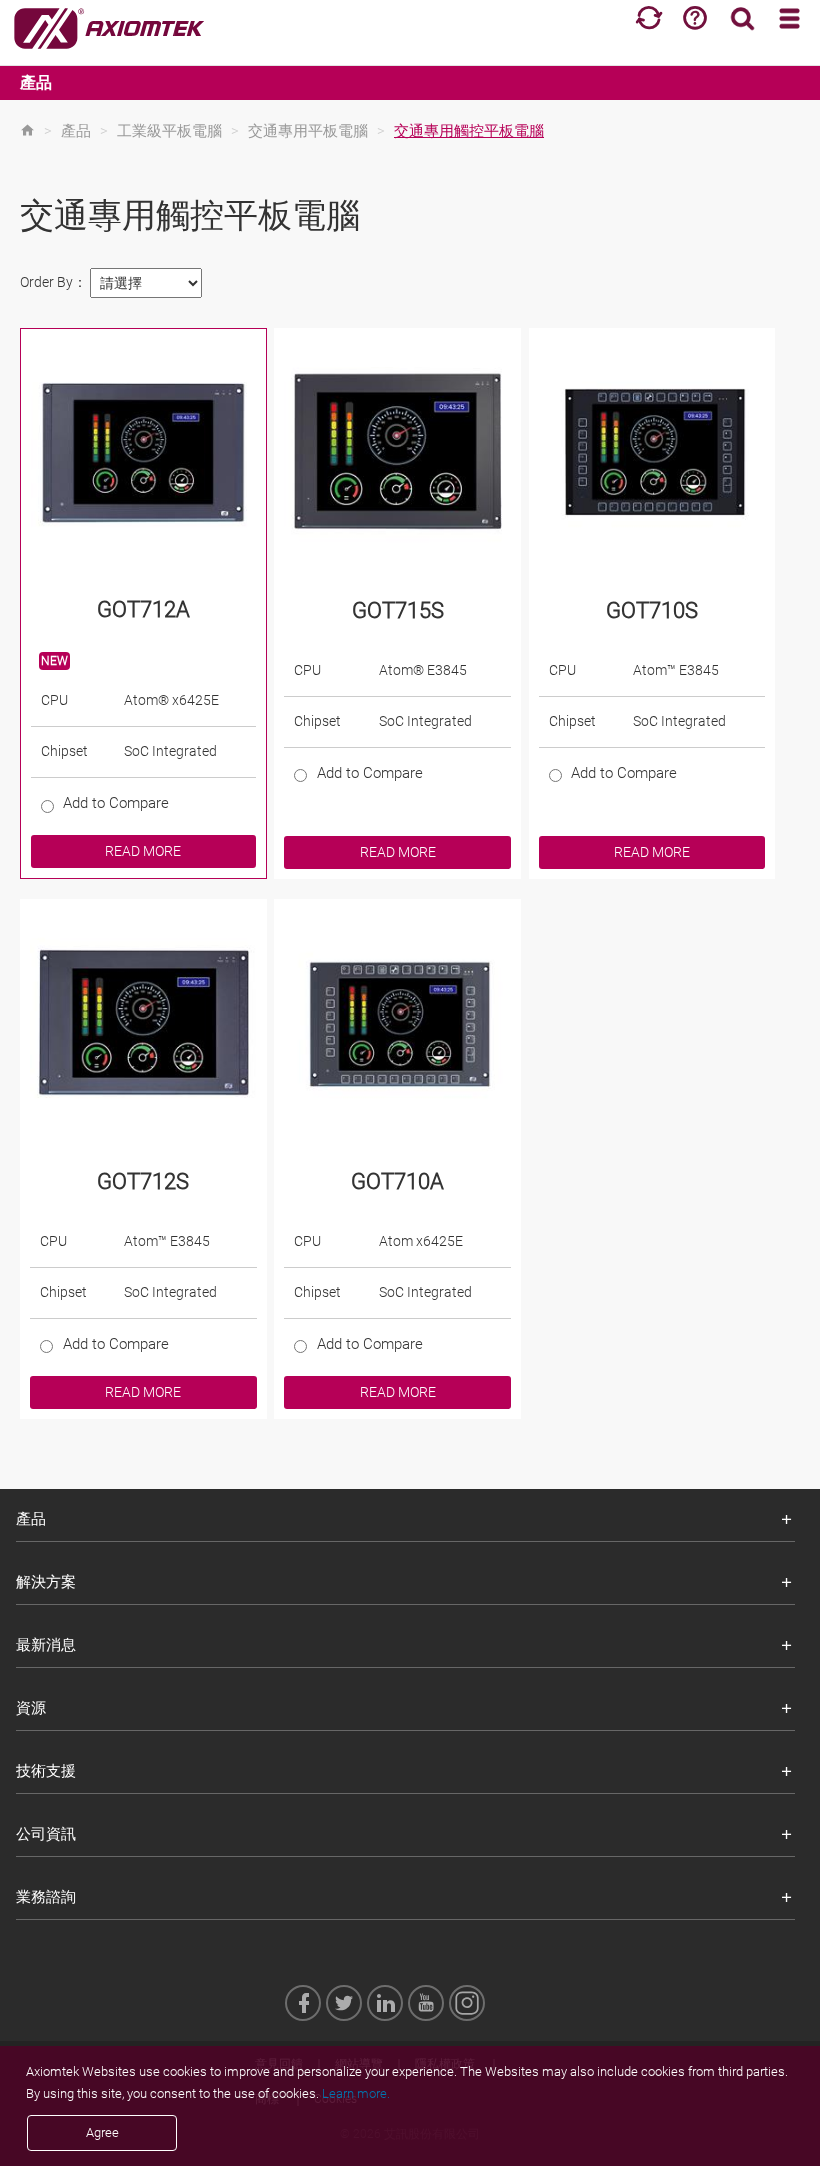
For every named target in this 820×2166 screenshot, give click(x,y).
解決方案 (46, 1582)
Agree (102, 2132)
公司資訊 (46, 1834)
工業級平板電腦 (169, 131)
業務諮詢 (46, 1897)
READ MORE (143, 851)
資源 (31, 1708)
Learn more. (356, 2093)
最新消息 (46, 1645)
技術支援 (46, 1771)
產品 (36, 82)
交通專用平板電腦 (308, 131)
